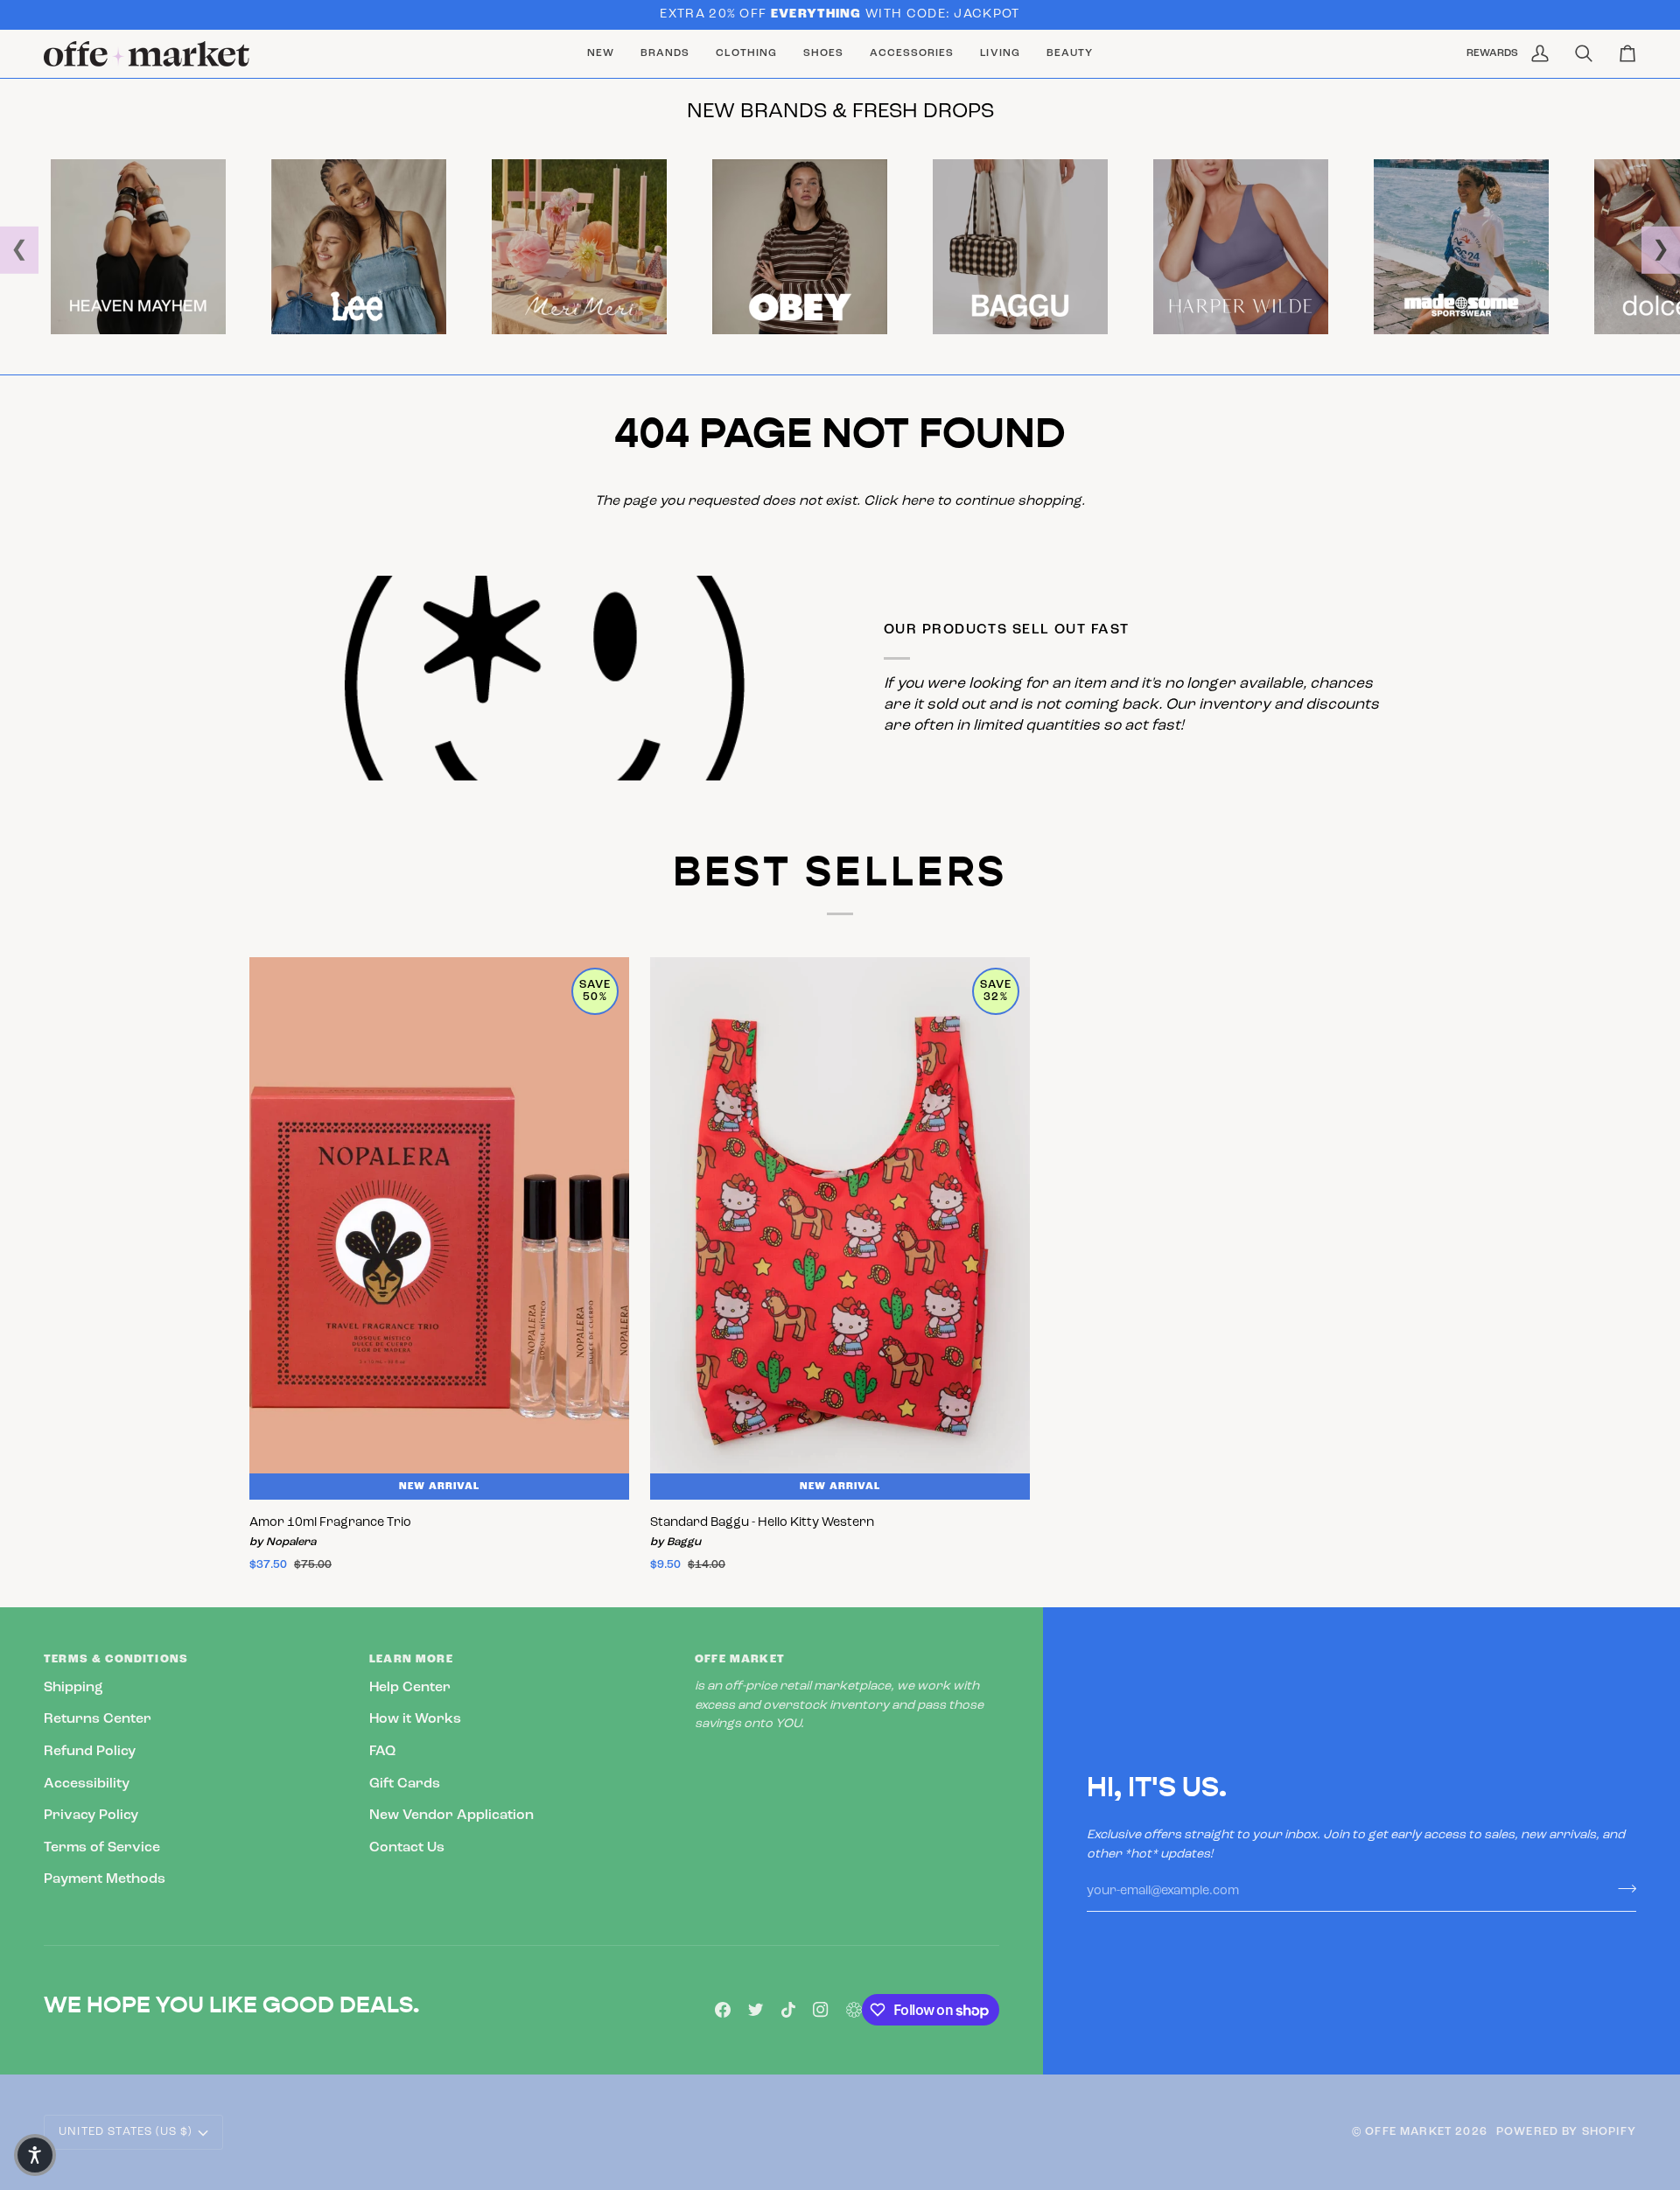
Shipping (73, 1688)
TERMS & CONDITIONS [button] (116, 1659)
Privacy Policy (91, 1816)
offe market (1408, 2132)
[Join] (1622, 1889)
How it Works (415, 1719)
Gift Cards (405, 1784)
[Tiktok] (788, 2010)
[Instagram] (821, 2010)
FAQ (382, 1752)
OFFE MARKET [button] (740, 1659)
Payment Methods (105, 1879)
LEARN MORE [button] (411, 1659)
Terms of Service (102, 1848)
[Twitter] (756, 2010)
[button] (665, 54)
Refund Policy (90, 1752)
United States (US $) (125, 2132)
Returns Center (98, 1719)
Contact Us (407, 1848)
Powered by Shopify (1566, 2132)
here (917, 501)
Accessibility (87, 1784)
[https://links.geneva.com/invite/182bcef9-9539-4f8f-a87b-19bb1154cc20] (854, 2010)
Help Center (410, 1688)
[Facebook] (723, 2010)
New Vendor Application (451, 1816)
